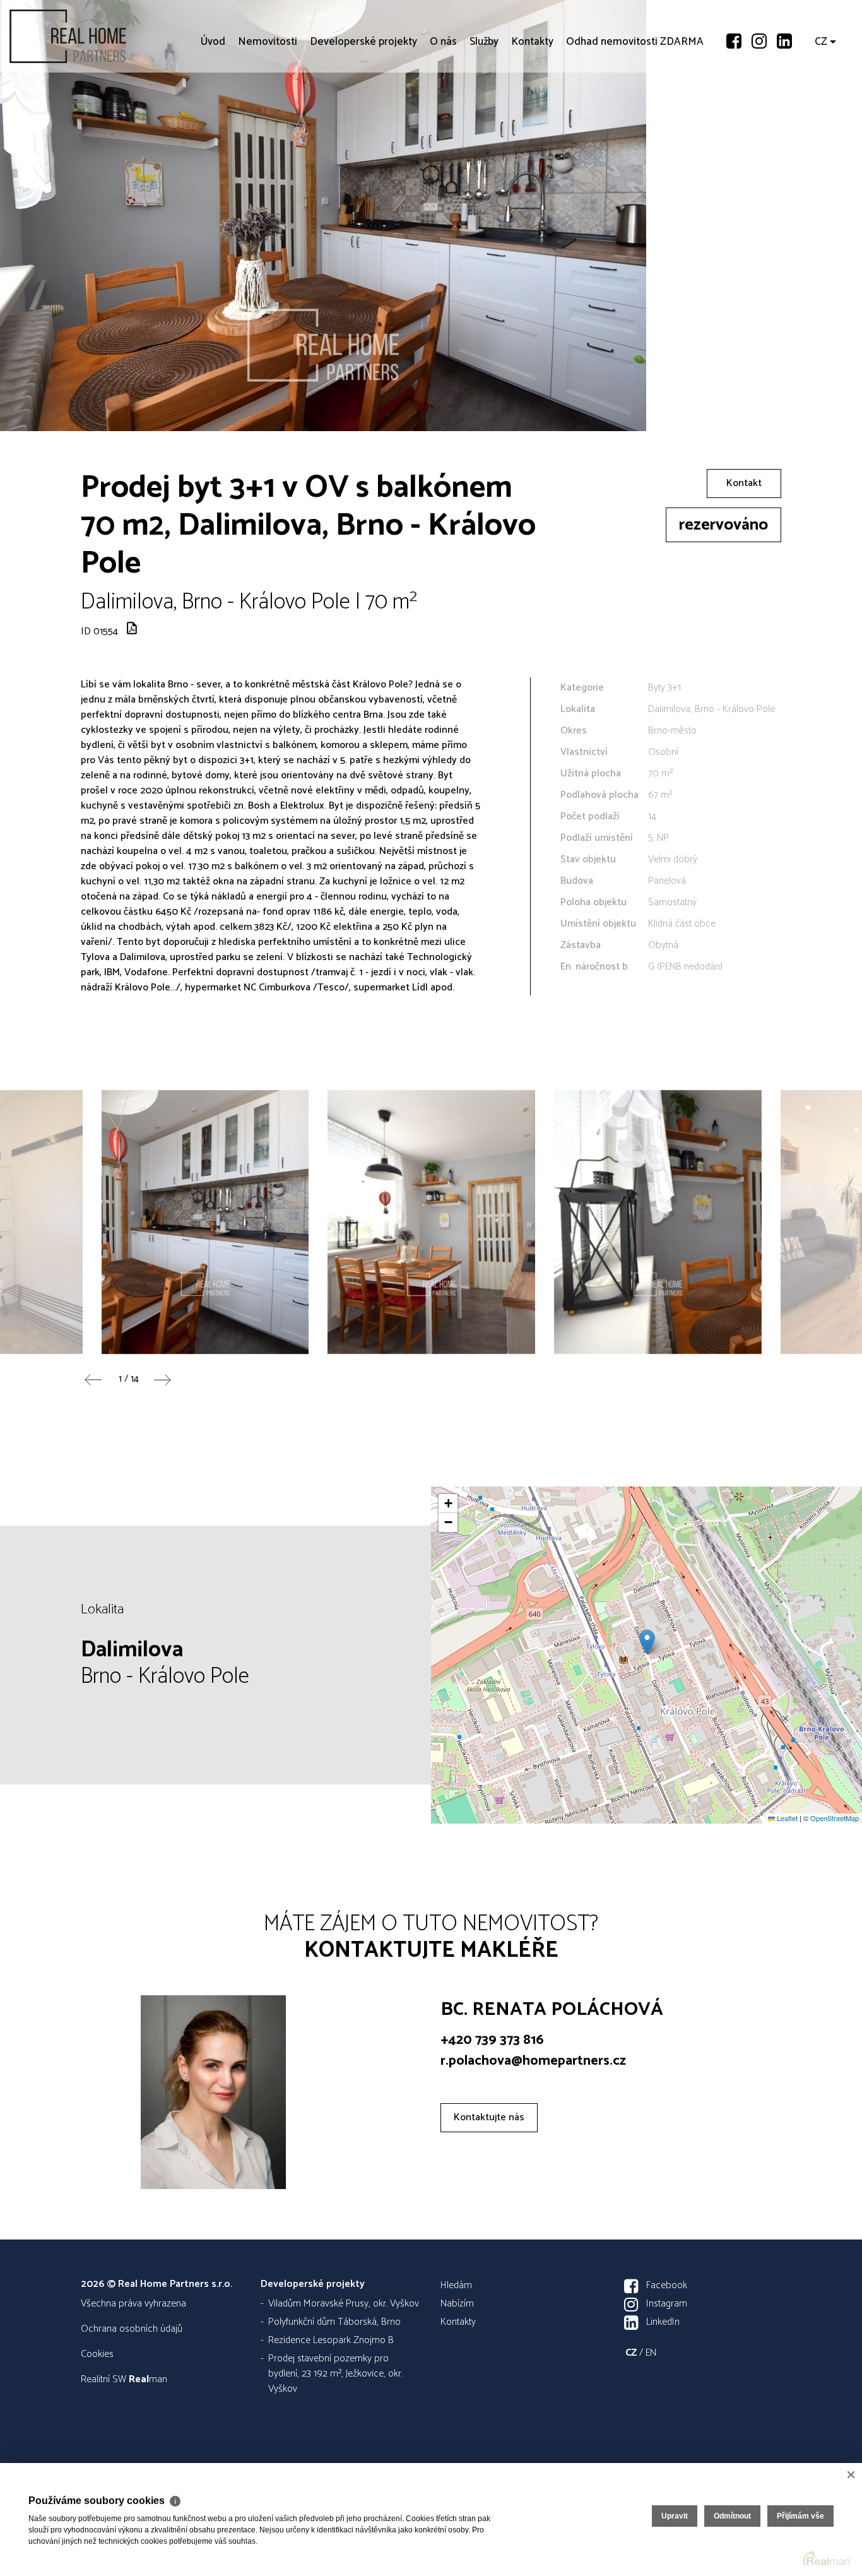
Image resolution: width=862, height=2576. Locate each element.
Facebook (667, 2285)
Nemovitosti (268, 114)
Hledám (456, 2285)
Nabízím (457, 2304)
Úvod (213, 114)
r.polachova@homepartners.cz (533, 2061)
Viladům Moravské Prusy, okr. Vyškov (344, 2304)
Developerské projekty (363, 114)
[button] (647, 1642)
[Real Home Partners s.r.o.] (104, 36)
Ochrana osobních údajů (132, 2329)
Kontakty (532, 114)
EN (651, 2353)
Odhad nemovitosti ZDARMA (635, 114)
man (148, 2379)
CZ (821, 114)
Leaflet (786, 1818)
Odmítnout (732, 2516)
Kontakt (744, 483)
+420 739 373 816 (492, 2040)
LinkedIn (663, 2322)
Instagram (667, 2304)
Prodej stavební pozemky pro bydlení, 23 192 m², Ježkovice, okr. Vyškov (335, 2374)
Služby (484, 114)
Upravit (675, 2516)
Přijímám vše (800, 2516)
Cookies (97, 2354)
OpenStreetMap (835, 1818)
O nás (443, 114)
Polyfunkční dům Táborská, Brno (334, 2322)
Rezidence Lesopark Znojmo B (331, 2340)
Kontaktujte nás (489, 2117)
